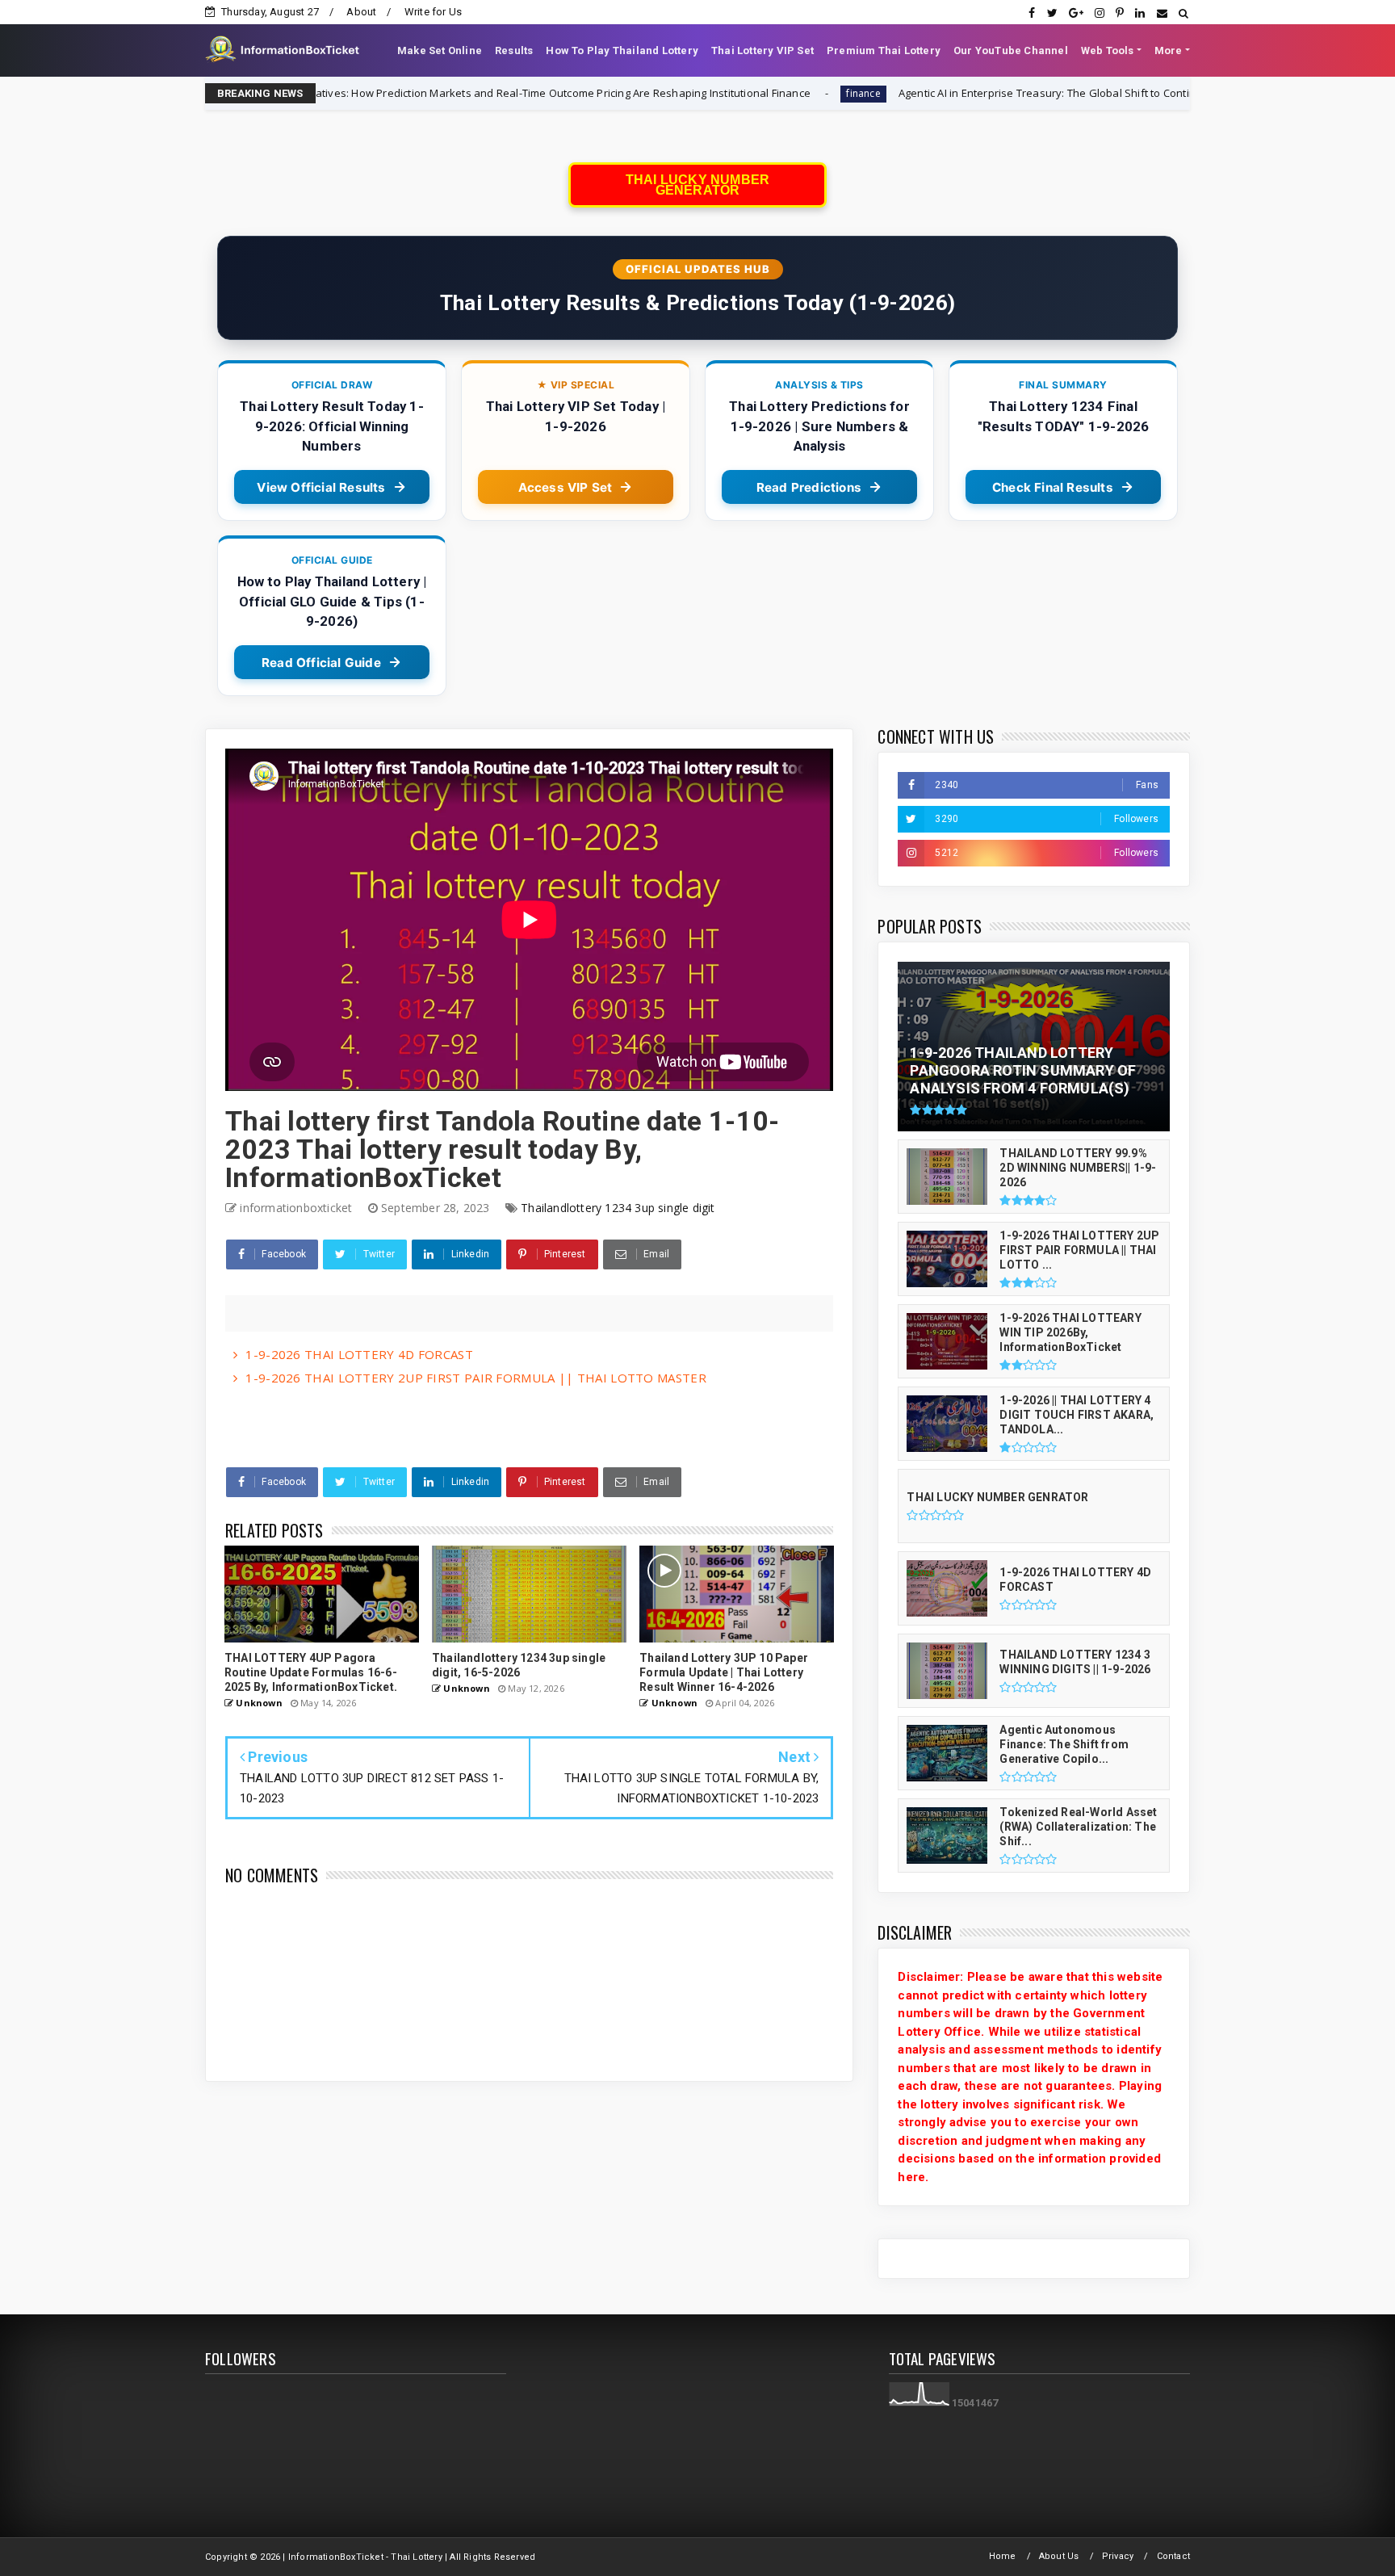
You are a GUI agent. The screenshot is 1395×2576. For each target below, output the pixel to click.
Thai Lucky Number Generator (697, 185)
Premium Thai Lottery (884, 50)
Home (1003, 2556)
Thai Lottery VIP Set (762, 50)
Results (514, 50)
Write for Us (433, 12)
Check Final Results (1053, 487)
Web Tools (1108, 50)
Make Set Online (440, 50)
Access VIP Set (566, 487)
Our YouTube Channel (1011, 50)
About (361, 12)
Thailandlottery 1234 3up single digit (618, 1208)
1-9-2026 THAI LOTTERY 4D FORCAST (359, 1354)
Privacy (1118, 2556)
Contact (1173, 2556)
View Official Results (321, 487)
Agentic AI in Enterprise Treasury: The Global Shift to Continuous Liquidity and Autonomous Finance (1007, 93)
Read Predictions (809, 487)
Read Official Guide (321, 663)
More (1169, 50)
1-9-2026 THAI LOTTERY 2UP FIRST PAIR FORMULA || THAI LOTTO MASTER (476, 1378)
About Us (1059, 2556)
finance (723, 93)
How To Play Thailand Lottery (622, 50)
